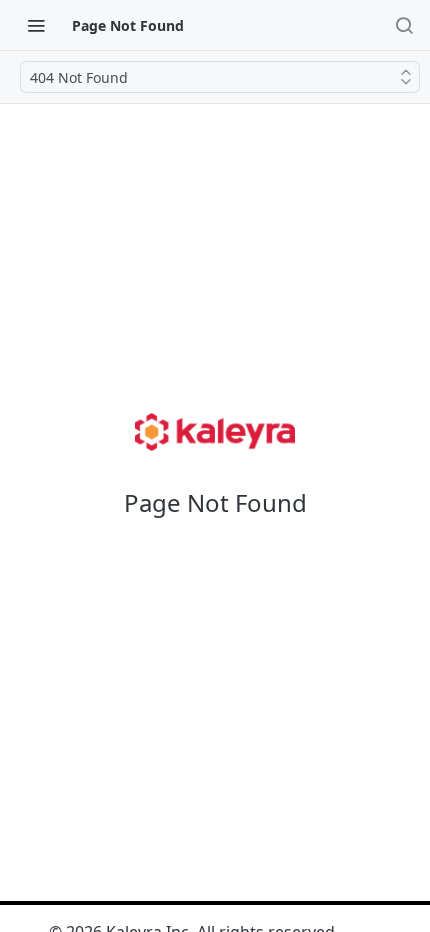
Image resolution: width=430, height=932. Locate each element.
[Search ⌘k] (404, 25)
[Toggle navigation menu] (36, 25)
